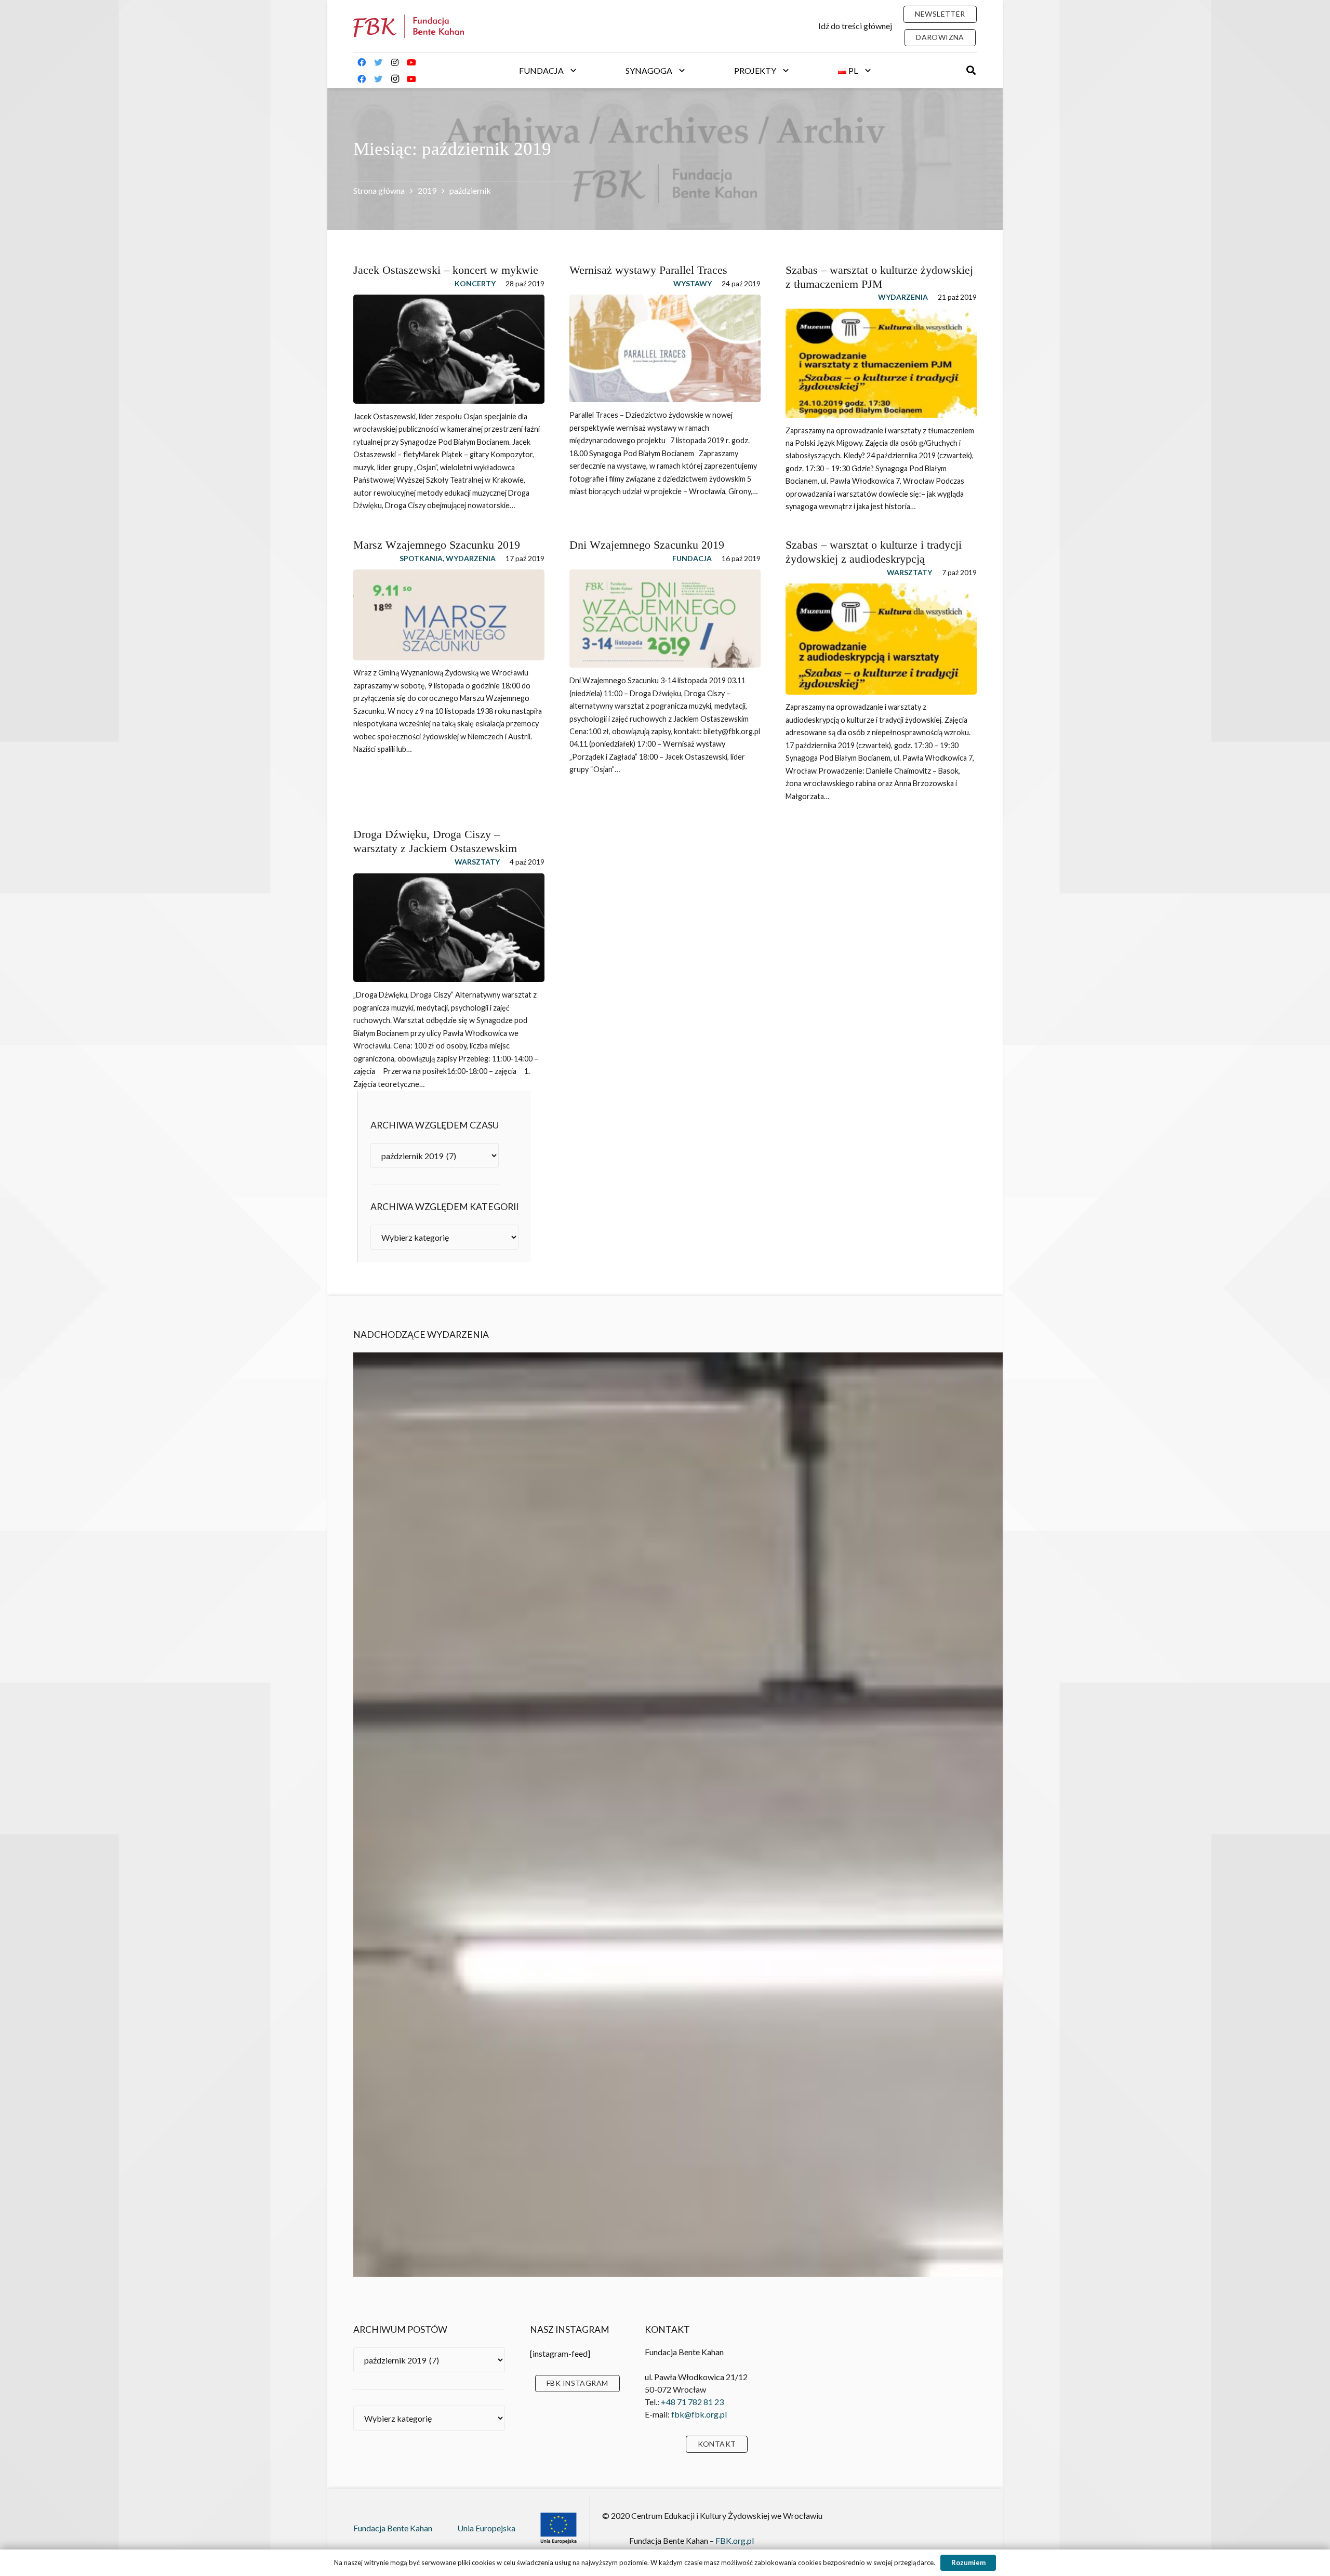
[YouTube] (411, 71)
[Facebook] (362, 71)
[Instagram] (395, 71)
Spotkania (421, 558)
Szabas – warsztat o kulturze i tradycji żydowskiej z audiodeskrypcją (874, 552)
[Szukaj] (971, 70)
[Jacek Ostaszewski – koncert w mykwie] (449, 349)
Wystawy (693, 283)
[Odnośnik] (409, 26)
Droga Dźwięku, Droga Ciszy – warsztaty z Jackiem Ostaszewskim (435, 841)
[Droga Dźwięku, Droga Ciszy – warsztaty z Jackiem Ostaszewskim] (449, 928)
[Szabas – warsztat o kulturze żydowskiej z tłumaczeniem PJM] (881, 363)
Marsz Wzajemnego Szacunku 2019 (437, 545)
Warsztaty (909, 572)
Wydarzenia (903, 297)
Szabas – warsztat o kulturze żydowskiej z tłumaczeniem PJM (879, 277)
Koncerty (475, 283)
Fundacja (692, 558)
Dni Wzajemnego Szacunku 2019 (647, 545)
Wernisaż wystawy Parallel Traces (648, 270)
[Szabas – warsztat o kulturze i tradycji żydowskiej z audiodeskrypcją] (881, 639)
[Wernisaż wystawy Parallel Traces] (665, 348)
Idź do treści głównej (855, 26)
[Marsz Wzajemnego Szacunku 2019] (449, 615)
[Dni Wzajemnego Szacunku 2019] (665, 619)
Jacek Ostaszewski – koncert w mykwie (446, 270)
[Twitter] (378, 71)
